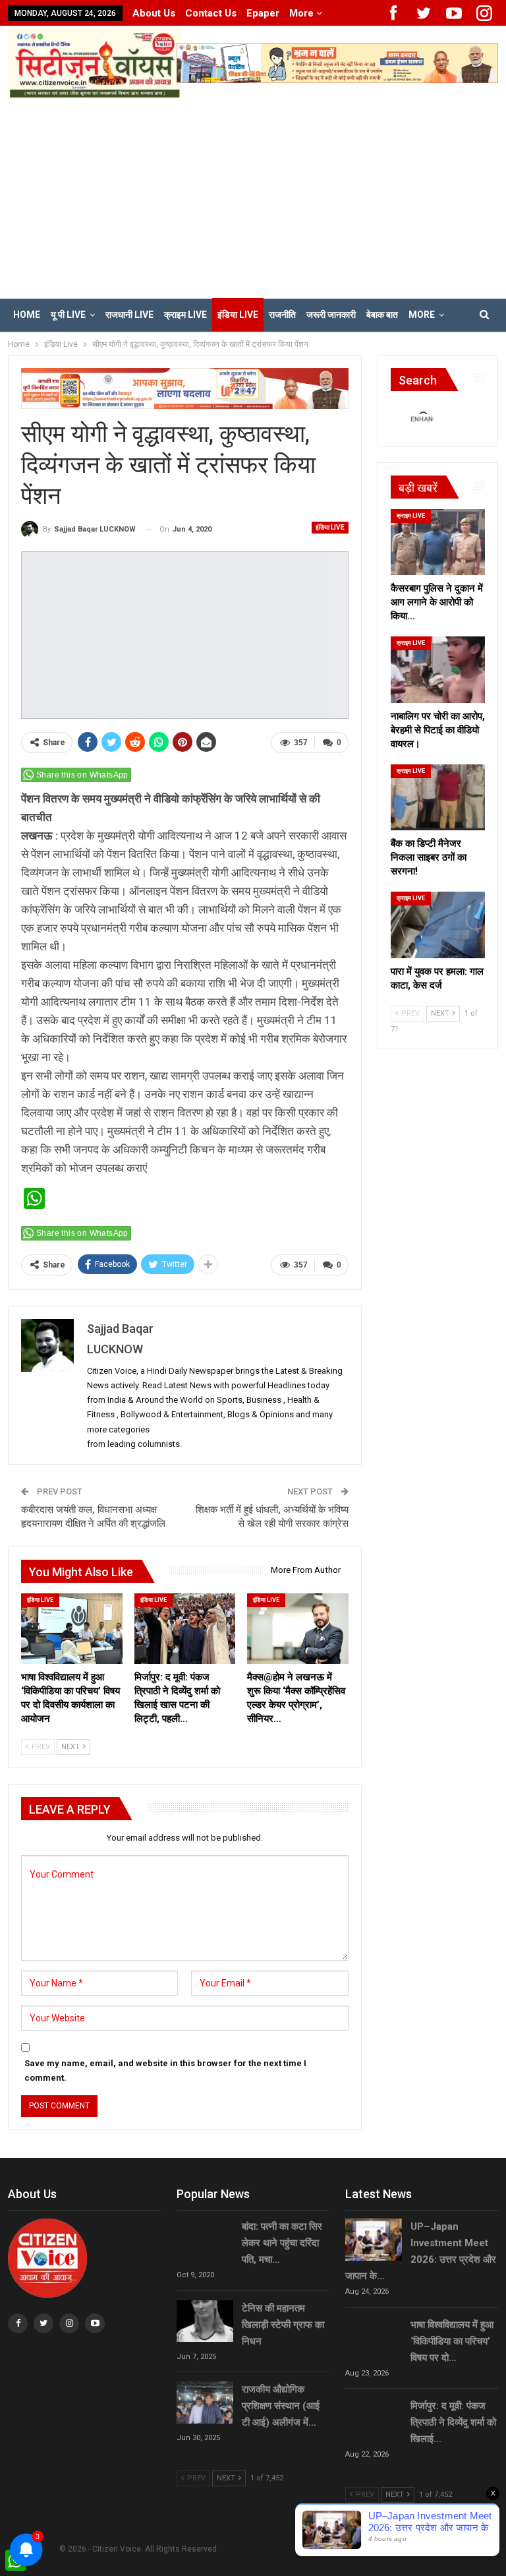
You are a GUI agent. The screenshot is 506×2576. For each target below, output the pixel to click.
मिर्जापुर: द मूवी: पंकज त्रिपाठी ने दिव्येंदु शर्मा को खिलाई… (453, 2422)
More (303, 13)
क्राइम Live (185, 315)
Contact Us (211, 13)
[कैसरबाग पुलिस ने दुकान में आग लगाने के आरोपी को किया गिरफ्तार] (438, 542)
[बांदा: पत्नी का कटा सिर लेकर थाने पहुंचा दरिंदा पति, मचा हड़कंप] (205, 2240)
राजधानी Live (129, 315)
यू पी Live (68, 315)
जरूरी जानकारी (331, 315)
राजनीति (282, 315)
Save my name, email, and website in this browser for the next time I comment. (165, 2070)
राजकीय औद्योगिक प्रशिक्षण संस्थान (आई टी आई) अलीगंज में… (281, 2406)
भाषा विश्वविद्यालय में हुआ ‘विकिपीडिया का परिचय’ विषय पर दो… (452, 2341)
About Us (154, 13)
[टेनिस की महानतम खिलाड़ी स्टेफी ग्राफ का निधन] (205, 2321)
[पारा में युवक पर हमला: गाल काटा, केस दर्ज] (438, 925)
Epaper (263, 13)
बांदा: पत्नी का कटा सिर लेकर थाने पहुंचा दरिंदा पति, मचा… (282, 2243)
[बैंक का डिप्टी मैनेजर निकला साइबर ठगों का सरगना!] (438, 797)
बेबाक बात (382, 315)
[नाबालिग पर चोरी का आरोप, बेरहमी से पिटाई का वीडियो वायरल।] (438, 669)
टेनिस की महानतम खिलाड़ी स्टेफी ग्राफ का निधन (283, 2325)
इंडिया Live (238, 315)
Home (27, 315)
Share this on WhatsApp (82, 775)
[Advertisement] (253, 197)
